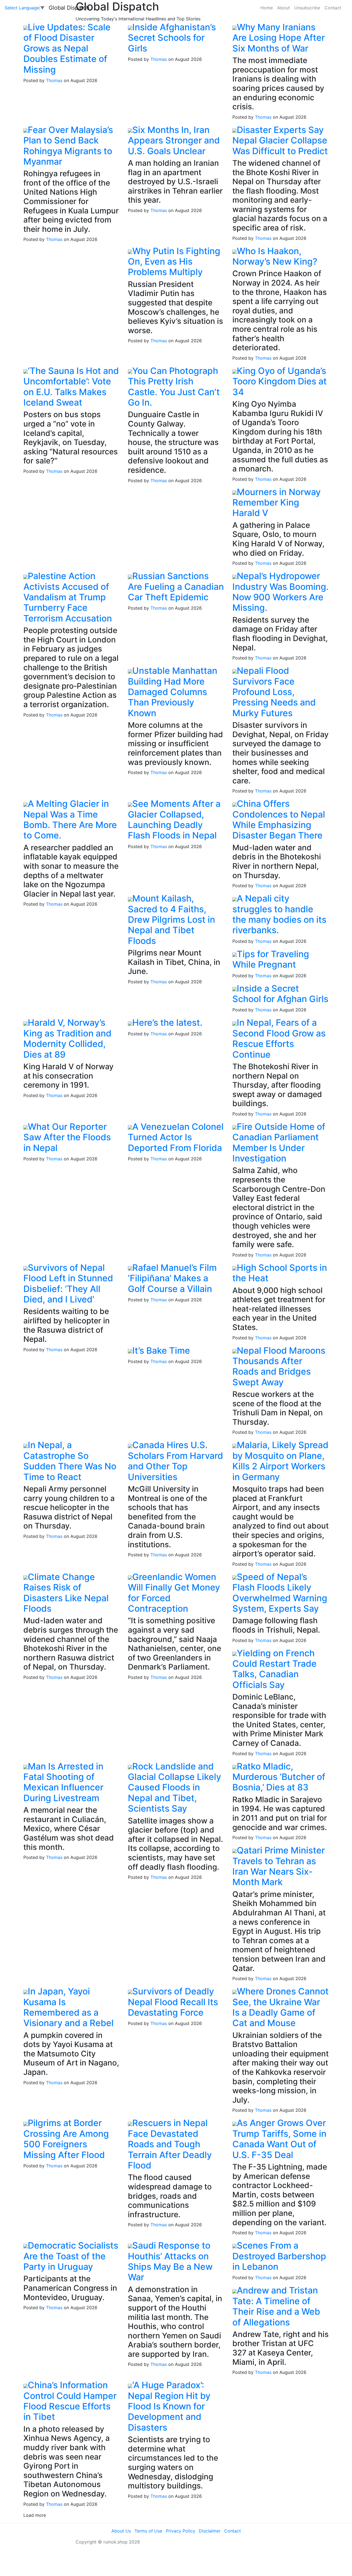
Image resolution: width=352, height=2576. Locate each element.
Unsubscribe (307, 8)
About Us (121, 2531)
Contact (333, 8)
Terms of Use (148, 2531)
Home (267, 8)
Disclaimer (210, 2531)
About (284, 8)
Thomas (54, 80)
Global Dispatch (69, 8)
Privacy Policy (181, 2531)
